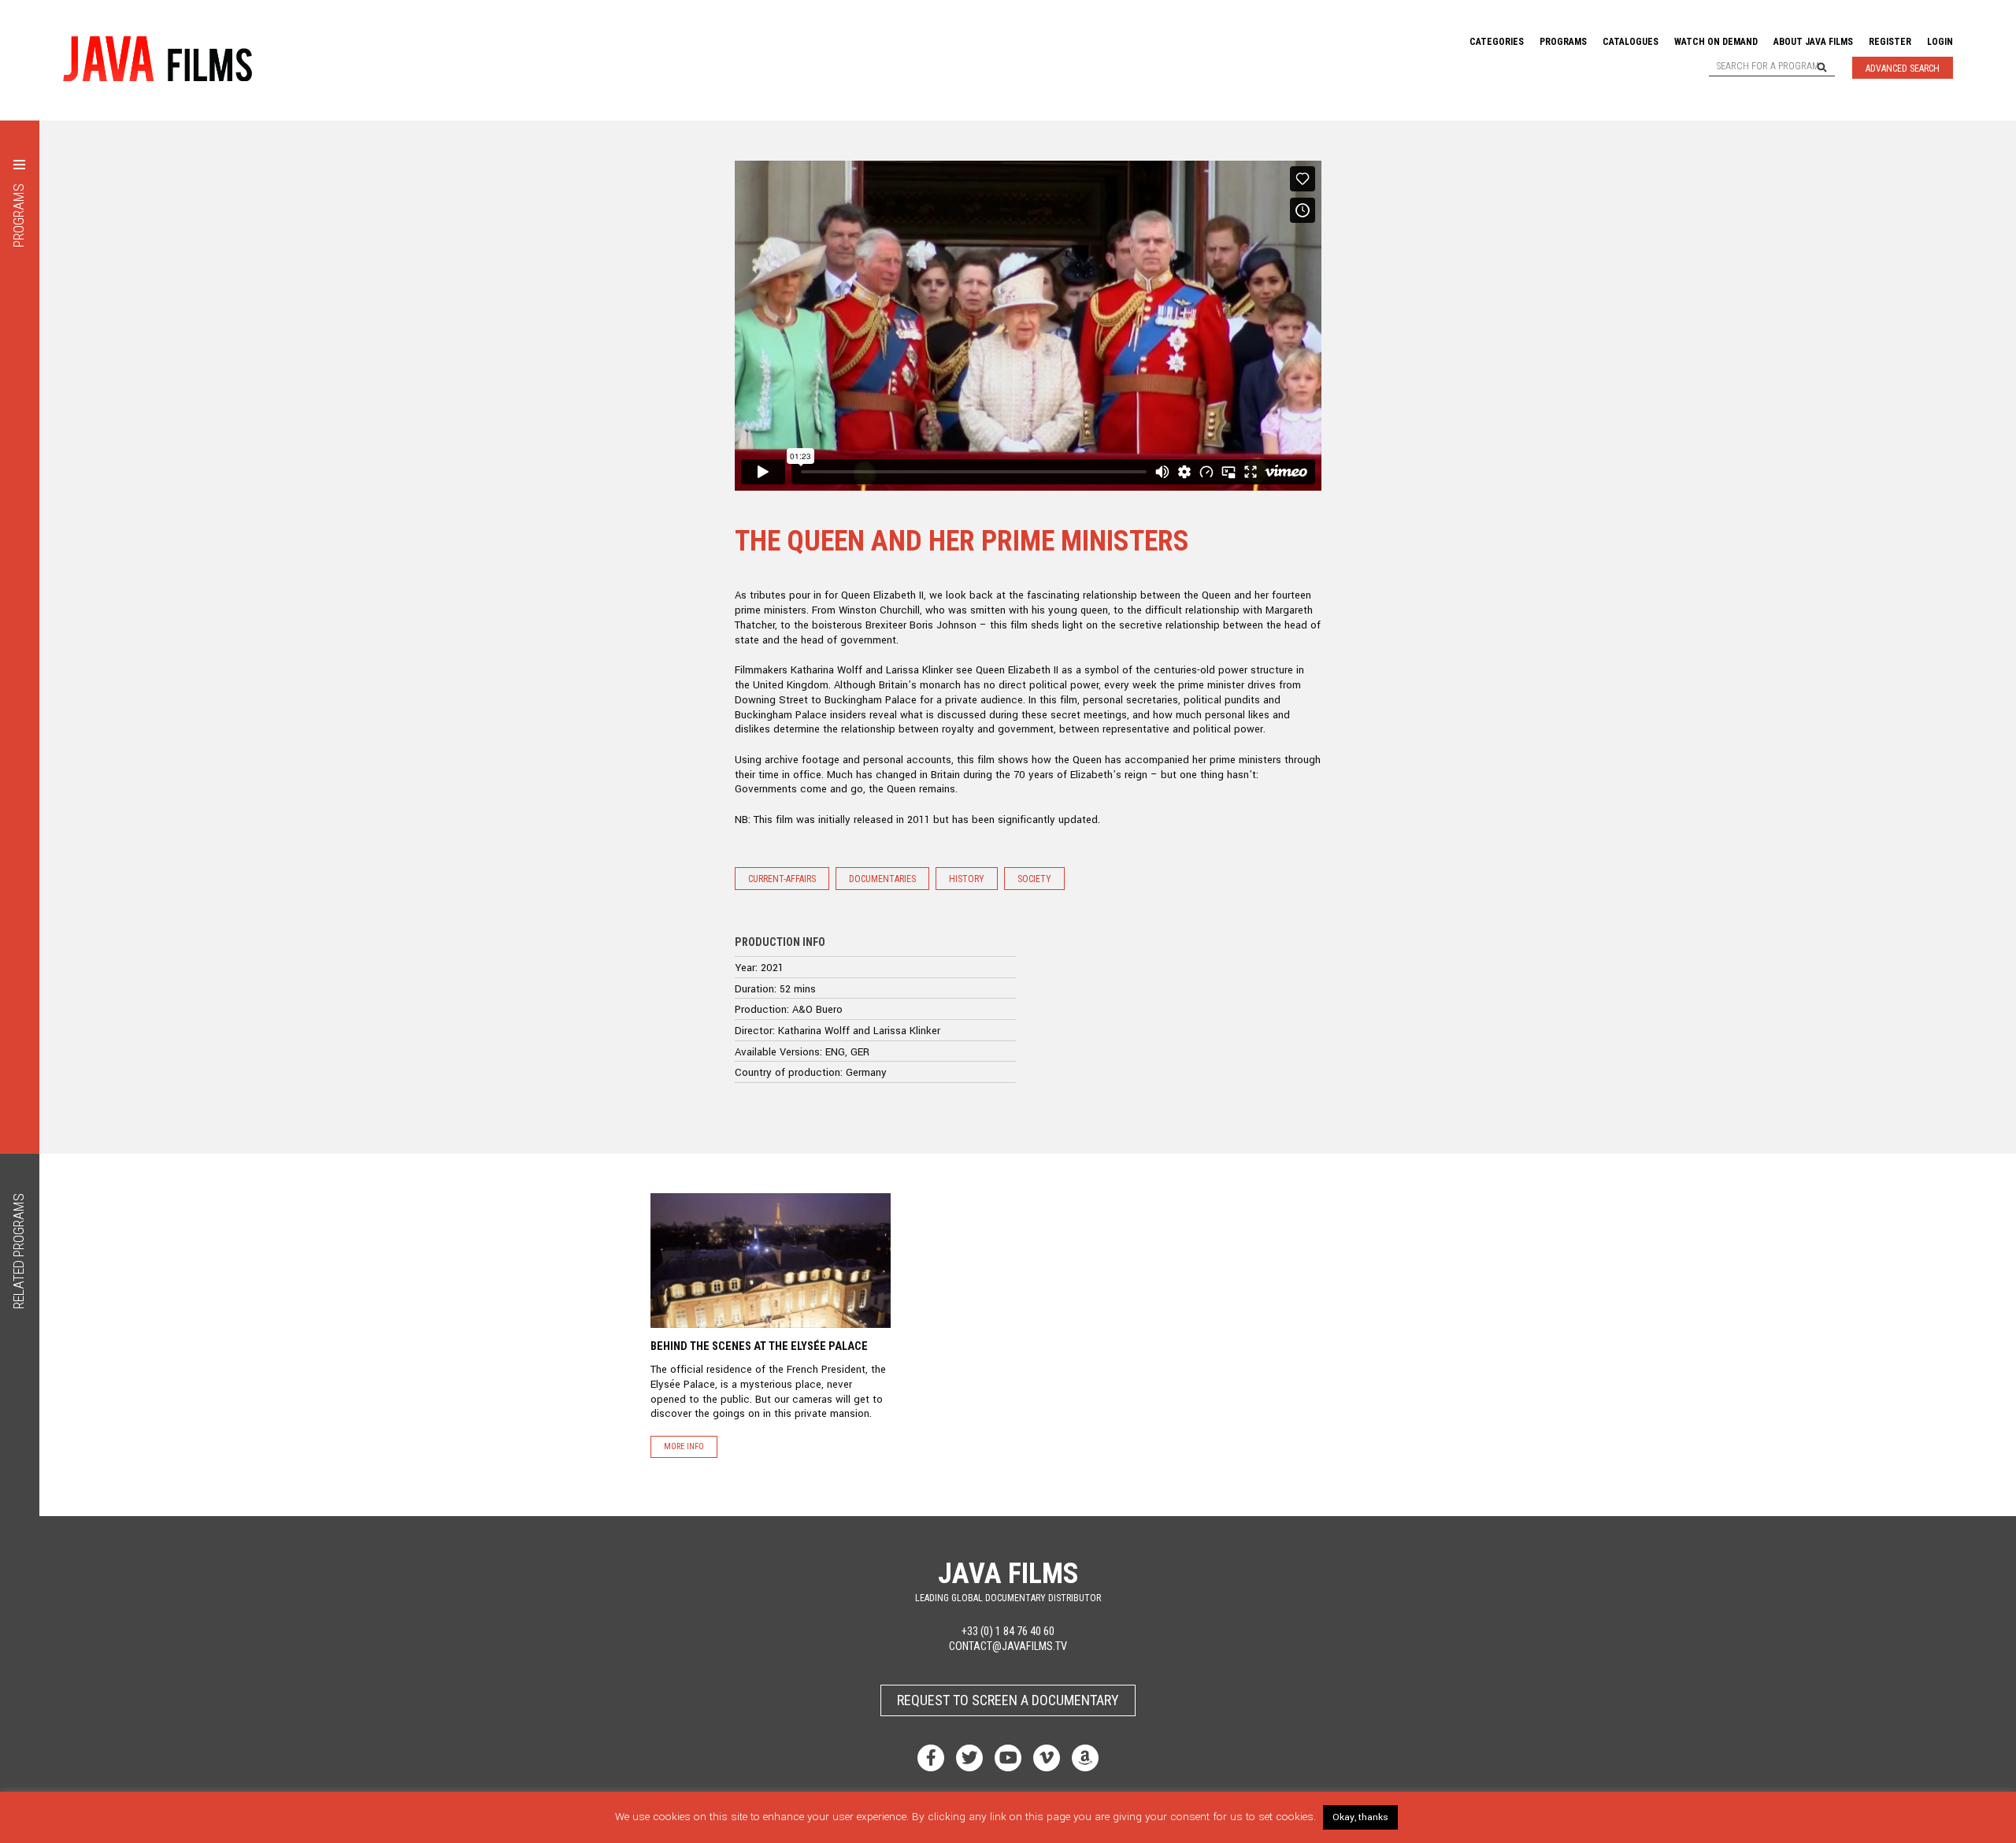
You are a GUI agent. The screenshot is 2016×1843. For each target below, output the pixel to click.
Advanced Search (1903, 69)
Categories (1497, 42)
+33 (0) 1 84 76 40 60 (1008, 1632)
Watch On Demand (1716, 42)
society (1034, 879)
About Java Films (1813, 42)
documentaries (882, 879)
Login (1940, 42)
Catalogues (1631, 42)
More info (684, 1446)
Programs (1563, 42)
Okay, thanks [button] (1360, 1817)
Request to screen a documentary (1008, 1700)
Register (1890, 42)
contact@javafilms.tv (1008, 1646)
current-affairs (782, 879)
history (967, 879)
